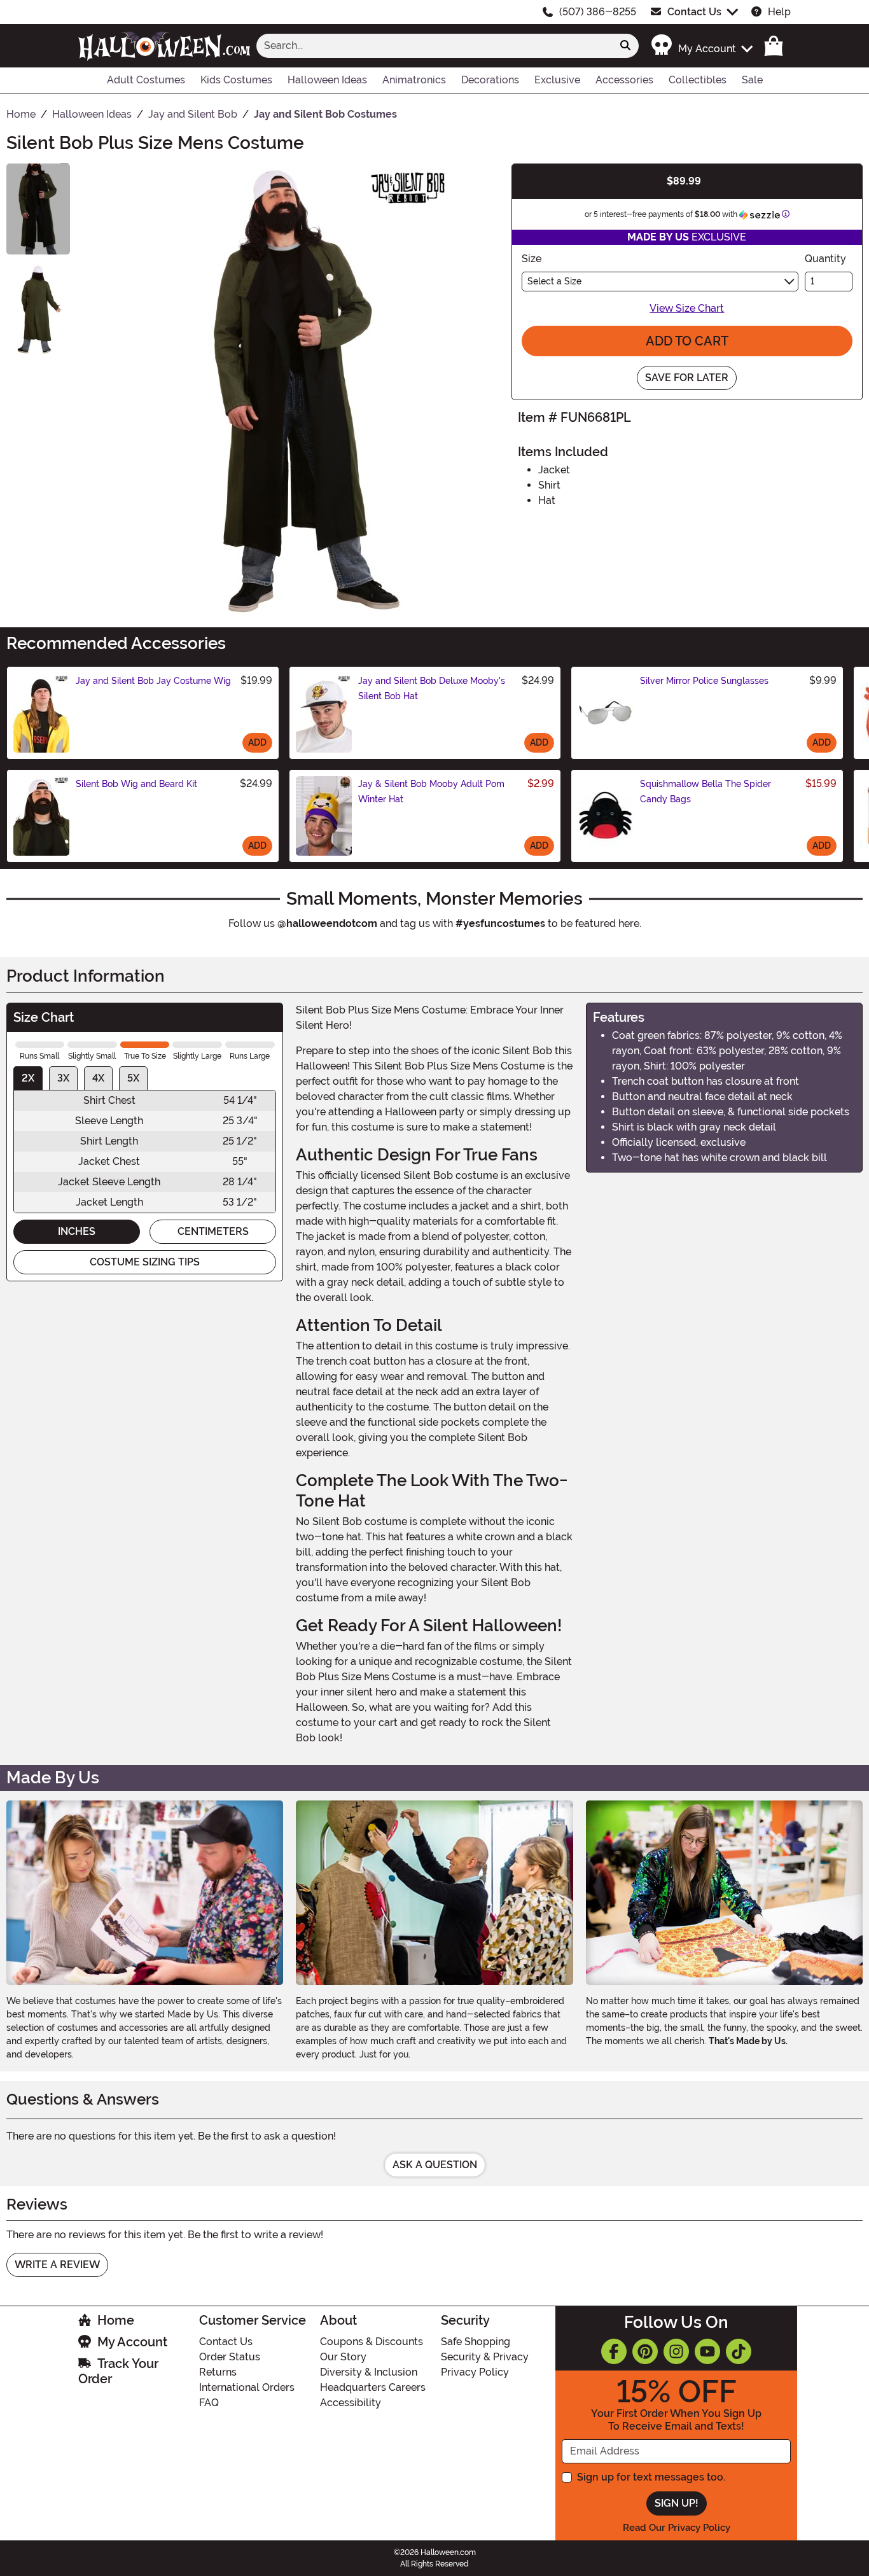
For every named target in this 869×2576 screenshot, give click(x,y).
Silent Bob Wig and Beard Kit (136, 784)
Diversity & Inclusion (369, 2372)
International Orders (247, 2387)
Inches (77, 1231)
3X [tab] (63, 1078)
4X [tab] (98, 1078)
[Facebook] (614, 2351)
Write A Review (57, 2265)
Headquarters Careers (373, 2387)
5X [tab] (133, 1078)
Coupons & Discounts (372, 2342)
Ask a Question (435, 2165)
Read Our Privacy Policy (677, 2528)
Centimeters (213, 1231)
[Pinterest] (645, 2351)
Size (532, 259)
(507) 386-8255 (598, 12)
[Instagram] (676, 2351)
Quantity (825, 259)
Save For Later (687, 378)
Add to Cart (687, 341)
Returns (218, 2372)
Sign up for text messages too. (651, 2477)
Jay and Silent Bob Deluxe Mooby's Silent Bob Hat (432, 688)
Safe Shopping (476, 2342)
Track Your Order (118, 2371)
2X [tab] (28, 1078)
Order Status (230, 2357)
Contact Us (694, 12)
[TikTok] (739, 2351)
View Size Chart (687, 308)
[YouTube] (707, 2351)
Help (779, 12)
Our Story (343, 2357)
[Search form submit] (625, 46)
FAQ (209, 2403)
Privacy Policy (475, 2372)
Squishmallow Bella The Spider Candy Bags (706, 791)
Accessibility (351, 2403)
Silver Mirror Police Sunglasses (704, 681)
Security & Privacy (485, 2357)
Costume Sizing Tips (145, 1262)
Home (116, 2320)
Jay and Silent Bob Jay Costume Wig (153, 681)
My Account (132, 2342)
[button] (701, 45)
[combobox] (434, 46)
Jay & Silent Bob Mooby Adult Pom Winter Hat (431, 791)
